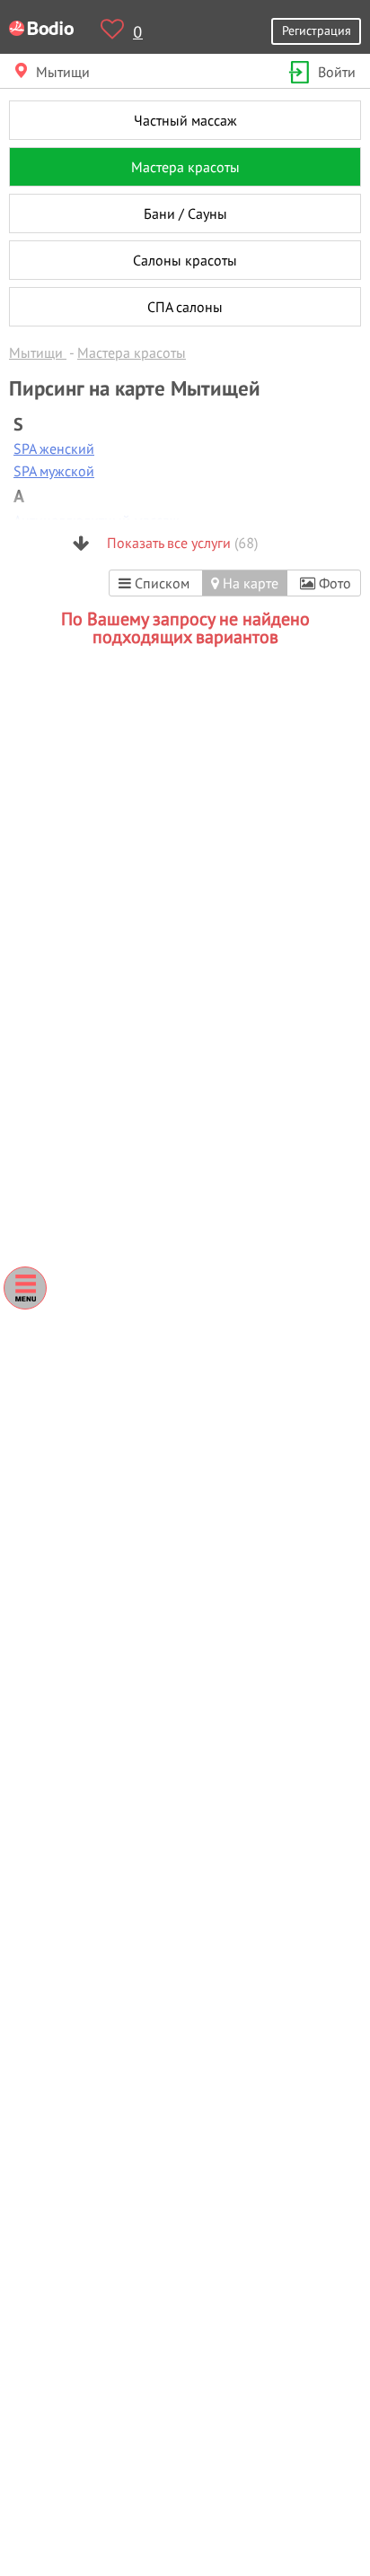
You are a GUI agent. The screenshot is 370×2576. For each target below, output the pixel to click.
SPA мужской (54, 471)
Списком (160, 583)
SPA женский (54, 448)
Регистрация (317, 30)
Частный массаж (185, 120)
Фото (333, 583)
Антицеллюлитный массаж (97, 520)
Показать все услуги (181, 543)
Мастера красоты (185, 167)
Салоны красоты (185, 260)
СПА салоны (185, 307)
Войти (337, 72)
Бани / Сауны (185, 213)
